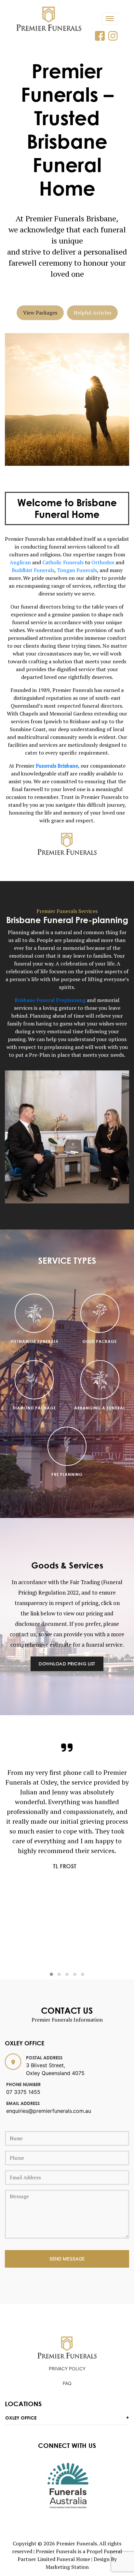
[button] (51, 1974)
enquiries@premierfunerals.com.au (49, 2111)
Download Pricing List (67, 1664)
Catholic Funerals (63, 562)
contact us (23, 1634)
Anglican (20, 562)
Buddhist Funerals (33, 570)
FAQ (67, 2383)
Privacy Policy (67, 2369)
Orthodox (103, 562)
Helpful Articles (92, 313)
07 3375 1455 (23, 2092)
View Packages (40, 313)
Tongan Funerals (77, 570)
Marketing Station (67, 2567)
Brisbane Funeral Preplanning (50, 1000)
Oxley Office (21, 2418)
